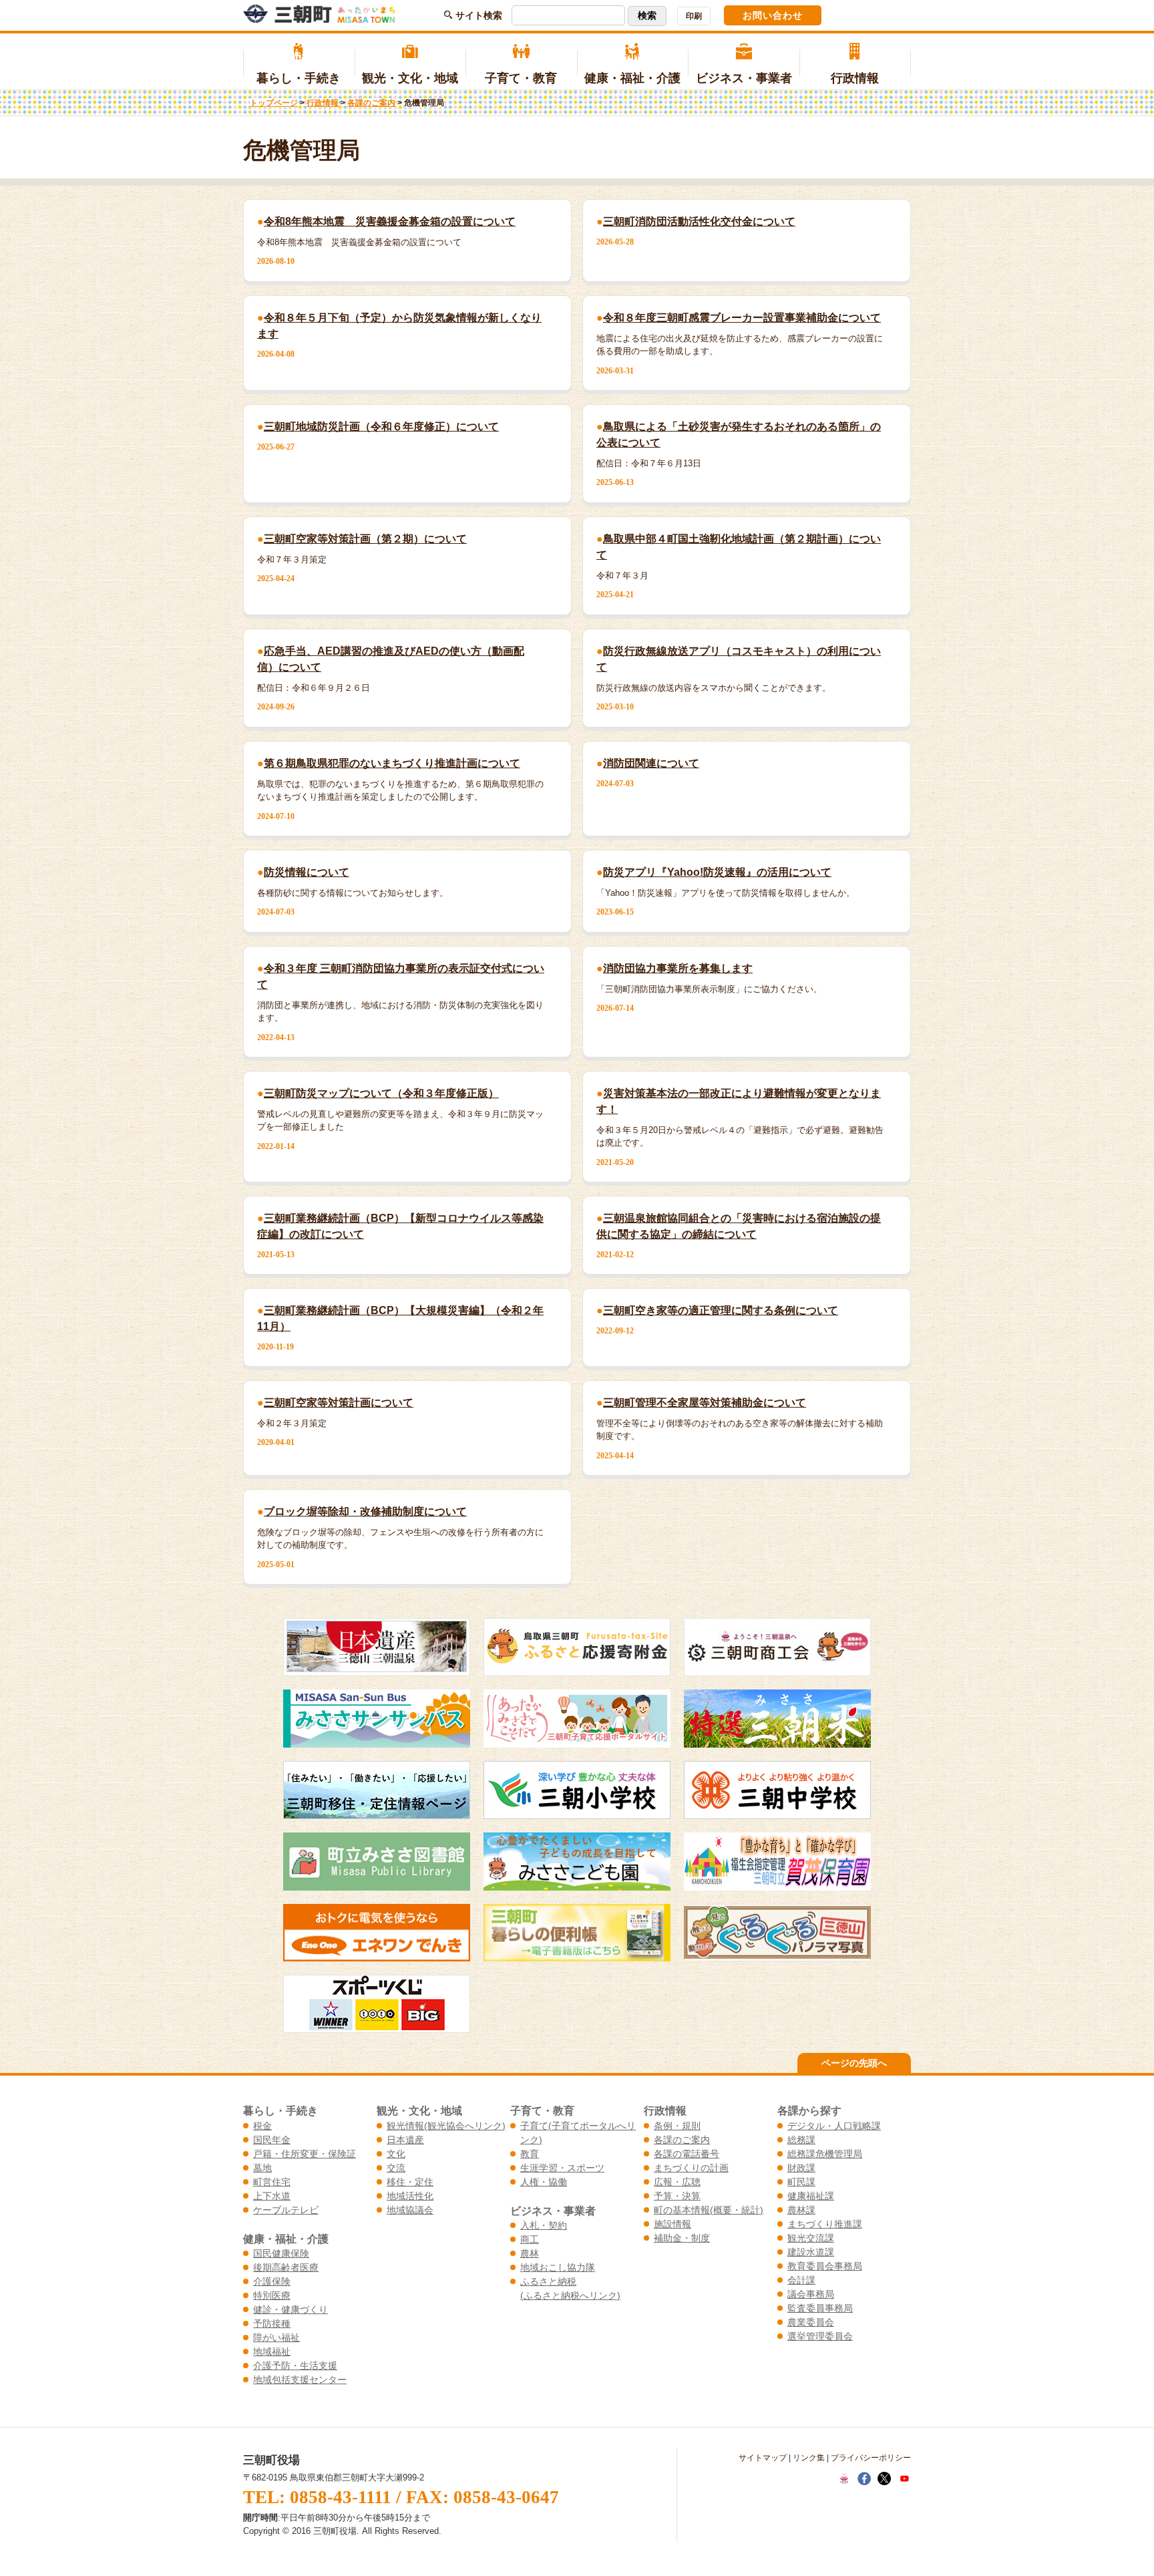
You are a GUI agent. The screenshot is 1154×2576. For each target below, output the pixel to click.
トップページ (274, 103)
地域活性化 (410, 2196)
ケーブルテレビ (286, 2210)
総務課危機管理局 (825, 2154)
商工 (530, 2239)
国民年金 (272, 2140)
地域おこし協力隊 (558, 2267)
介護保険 (272, 2281)
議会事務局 (811, 2294)
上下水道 (272, 2196)
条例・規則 (677, 2126)
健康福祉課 (811, 2196)
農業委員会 (811, 2322)
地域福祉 (272, 2352)
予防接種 (272, 2323)
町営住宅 (272, 2182)
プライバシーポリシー (871, 2458)
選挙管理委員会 (820, 2336)
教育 (530, 2154)
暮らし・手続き (299, 78)
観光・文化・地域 (410, 78)
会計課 (801, 2280)
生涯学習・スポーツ (562, 2168)
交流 (396, 2168)
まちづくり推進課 (825, 2224)
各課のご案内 (371, 103)
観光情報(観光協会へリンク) (446, 2126)
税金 (262, 2126)
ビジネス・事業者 (744, 78)
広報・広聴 (677, 2182)
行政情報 (855, 78)
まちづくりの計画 (691, 2168)
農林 (530, 2253)
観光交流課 (811, 2238)
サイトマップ (763, 2458)
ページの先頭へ (854, 2063)
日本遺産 (405, 2140)
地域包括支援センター (300, 2380)
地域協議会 (410, 2210)
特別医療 (272, 2295)
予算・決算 (677, 2196)
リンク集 (809, 2458)
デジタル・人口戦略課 (834, 2126)
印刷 (694, 16)
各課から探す (809, 2110)
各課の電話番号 (687, 2154)
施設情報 (672, 2224)
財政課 (801, 2168)
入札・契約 (544, 2225)
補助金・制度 (682, 2238)
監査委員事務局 (820, 2308)
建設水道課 (811, 2252)
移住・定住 (410, 2182)
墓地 (262, 2168)
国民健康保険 (281, 2253)
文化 (396, 2154)
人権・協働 (544, 2182)
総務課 (801, 2140)
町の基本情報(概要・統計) (709, 2210)
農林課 (801, 2210)
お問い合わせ (773, 15)
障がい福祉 (276, 2338)
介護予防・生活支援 (295, 2366)
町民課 (801, 2182)
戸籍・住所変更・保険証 (305, 2154)
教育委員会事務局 (825, 2266)
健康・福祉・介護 (632, 78)
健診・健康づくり (291, 2309)
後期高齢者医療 (286, 2267)
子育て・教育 (521, 78)
